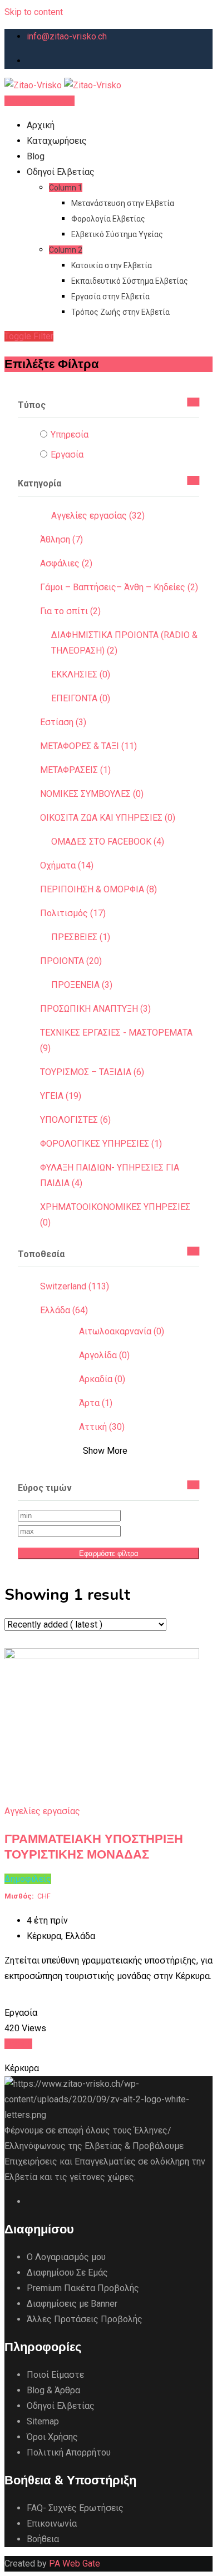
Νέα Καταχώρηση (40, 101)
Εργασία (67, 455)
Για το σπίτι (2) (70, 611)
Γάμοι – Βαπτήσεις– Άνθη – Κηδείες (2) (119, 587)
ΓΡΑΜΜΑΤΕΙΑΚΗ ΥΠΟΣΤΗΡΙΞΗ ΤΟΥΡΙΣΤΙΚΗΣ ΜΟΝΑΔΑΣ (94, 1847)
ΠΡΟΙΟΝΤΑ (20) (71, 961)
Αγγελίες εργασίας (42, 1811)
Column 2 (66, 250)
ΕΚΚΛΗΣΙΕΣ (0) (81, 674)
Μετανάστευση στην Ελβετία (123, 203)
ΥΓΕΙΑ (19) (61, 1096)
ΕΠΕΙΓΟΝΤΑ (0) (81, 698)
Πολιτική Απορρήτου (69, 2452)
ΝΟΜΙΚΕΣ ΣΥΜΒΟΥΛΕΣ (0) (92, 794)
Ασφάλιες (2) (66, 563)
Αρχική (41, 125)
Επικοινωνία (52, 2524)
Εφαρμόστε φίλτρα (109, 1553)
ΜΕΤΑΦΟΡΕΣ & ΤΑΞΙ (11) (88, 746)
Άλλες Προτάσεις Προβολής (85, 2319)
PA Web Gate (75, 2564)
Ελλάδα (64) (64, 1310)
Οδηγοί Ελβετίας (61, 172)
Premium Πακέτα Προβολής (83, 2288)
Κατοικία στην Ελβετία (112, 265)
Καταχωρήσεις (57, 141)
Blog (36, 156)
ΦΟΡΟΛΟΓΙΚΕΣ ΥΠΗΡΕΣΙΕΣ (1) (101, 1144)
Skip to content (34, 12)
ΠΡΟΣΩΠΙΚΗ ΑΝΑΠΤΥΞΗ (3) (95, 1009)
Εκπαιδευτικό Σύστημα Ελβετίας (130, 281)
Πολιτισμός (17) (73, 913)
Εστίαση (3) (63, 722)
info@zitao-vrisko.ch (67, 36)
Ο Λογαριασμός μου (66, 2257)
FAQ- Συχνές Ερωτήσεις (75, 2508)
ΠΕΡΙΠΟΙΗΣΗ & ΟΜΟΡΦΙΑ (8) (98, 889)
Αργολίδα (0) (104, 1355)
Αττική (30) (102, 1427)
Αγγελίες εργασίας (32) (98, 516)
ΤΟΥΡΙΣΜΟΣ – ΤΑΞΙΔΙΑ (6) (92, 1072)
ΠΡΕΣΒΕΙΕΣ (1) (81, 937)
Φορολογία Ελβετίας (108, 219)
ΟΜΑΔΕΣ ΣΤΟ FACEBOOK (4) (108, 842)
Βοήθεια (43, 2539)
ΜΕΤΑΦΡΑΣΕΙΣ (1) (75, 770)
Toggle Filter (29, 336)
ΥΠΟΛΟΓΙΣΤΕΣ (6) (75, 1120)
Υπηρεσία (70, 435)
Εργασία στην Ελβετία (110, 297)
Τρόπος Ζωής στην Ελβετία (120, 312)
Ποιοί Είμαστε (55, 2375)
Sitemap (43, 2421)
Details (18, 2044)
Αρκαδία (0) (102, 1379)
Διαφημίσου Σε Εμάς (67, 2273)
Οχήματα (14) (67, 865)
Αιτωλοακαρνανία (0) (122, 1331)
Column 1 (66, 188)
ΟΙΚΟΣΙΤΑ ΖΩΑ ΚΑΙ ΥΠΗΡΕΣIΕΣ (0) (108, 818)
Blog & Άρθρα (53, 2390)
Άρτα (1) (96, 1403)
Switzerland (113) (75, 1286)
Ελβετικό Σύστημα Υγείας (117, 234)
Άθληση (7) (61, 539)
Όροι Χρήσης (52, 2437)
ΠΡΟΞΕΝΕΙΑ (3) (82, 985)
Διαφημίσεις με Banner (72, 2304)
